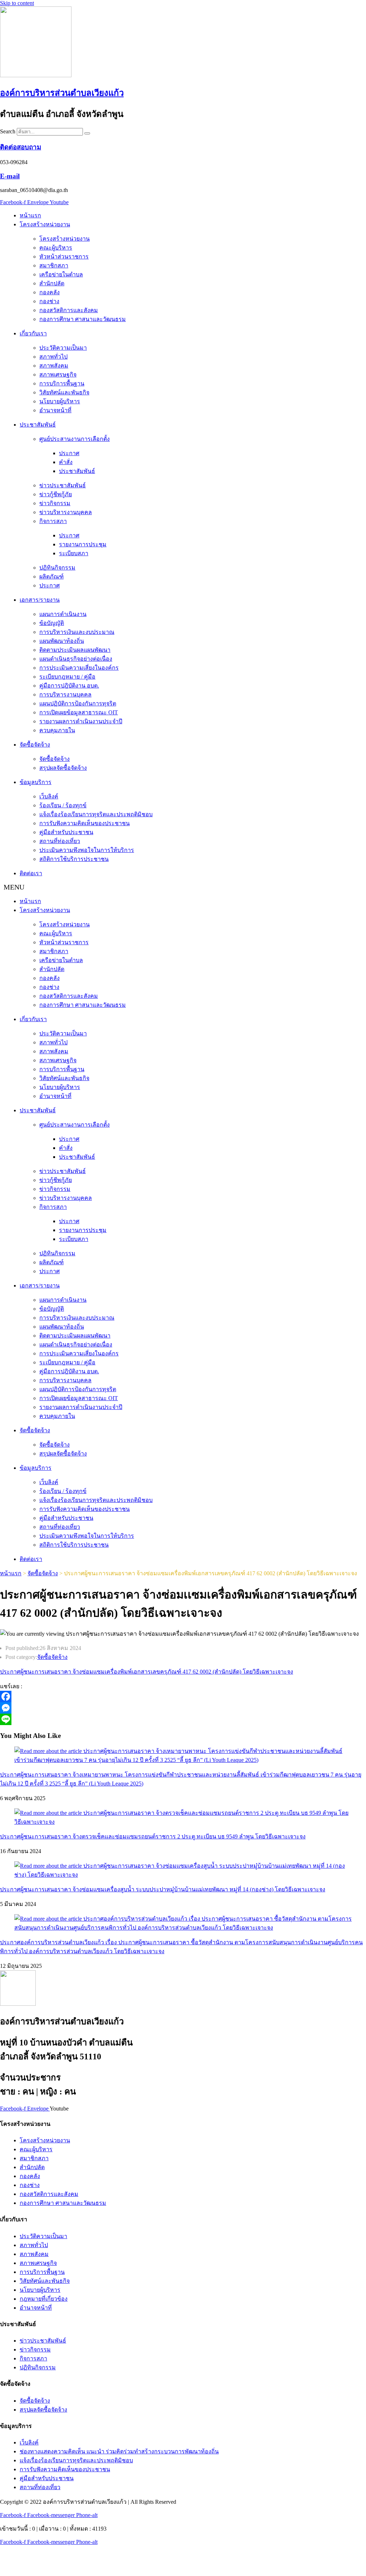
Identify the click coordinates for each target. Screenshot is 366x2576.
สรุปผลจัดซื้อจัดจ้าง (63, 768)
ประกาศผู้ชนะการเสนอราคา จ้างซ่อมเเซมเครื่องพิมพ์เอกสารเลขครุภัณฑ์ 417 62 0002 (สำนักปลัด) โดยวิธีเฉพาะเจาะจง (147, 1672)
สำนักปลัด (52, 283)
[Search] (87, 133)
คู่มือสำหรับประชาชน (66, 832)
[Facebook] (183, 1696)
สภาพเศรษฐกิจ (58, 375)
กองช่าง (49, 301)
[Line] (183, 1719)
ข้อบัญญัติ (52, 623)
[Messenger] (183, 1708)
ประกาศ (69, 453)
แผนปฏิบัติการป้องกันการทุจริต (78, 703)
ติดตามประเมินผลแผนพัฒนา (75, 650)
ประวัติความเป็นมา (63, 348)
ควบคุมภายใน (57, 730)
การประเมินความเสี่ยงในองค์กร (79, 668)
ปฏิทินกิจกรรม (57, 568)
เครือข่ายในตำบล (61, 274)
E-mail (10, 176)
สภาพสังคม (54, 366)
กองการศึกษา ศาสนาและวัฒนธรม (83, 319)
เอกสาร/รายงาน (40, 600)
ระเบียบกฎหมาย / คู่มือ (67, 677)
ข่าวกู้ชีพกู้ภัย (56, 494)
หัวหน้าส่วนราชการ (64, 257)
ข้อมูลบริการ (36, 782)
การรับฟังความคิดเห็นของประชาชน (85, 823)
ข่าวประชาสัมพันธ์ (63, 485)
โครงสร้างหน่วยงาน (45, 224)
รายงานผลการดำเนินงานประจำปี (81, 721)
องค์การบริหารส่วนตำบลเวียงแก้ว (62, 93)
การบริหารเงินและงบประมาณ (77, 632)
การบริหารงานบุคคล (65, 695)
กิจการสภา (53, 521)
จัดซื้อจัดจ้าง (35, 745)
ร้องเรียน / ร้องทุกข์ (63, 805)
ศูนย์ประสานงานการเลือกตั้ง (75, 439)
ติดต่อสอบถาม (21, 147)
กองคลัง (50, 292)
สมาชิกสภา (54, 265)
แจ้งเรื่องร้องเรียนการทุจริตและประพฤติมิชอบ (96, 814)
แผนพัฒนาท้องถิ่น (62, 641)
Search (8, 131)
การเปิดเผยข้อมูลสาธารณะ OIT (79, 712)
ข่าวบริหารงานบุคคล (66, 512)
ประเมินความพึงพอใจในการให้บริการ (87, 850)
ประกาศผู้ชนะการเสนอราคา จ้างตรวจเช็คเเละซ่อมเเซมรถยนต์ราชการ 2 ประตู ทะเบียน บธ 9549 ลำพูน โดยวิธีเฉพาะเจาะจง (153, 1836)
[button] (183, 887)
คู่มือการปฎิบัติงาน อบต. (69, 686)
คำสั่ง (66, 462)
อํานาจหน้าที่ (55, 410)
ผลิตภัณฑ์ (51, 577)
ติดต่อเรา (31, 873)
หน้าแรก (30, 215)
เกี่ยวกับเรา (33, 333)
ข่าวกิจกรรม (55, 503)
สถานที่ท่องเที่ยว (60, 841)
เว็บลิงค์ (49, 796)
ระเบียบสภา (74, 553)
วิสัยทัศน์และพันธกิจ (64, 392)
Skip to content (17, 3)
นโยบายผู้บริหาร (60, 401)
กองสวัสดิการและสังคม (69, 310)
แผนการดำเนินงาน (63, 614)
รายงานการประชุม (83, 544)
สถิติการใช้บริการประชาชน (74, 859)
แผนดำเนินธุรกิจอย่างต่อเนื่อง (76, 659)
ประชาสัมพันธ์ (38, 425)
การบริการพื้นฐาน (62, 383)
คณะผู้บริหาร (56, 248)
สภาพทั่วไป (53, 357)
